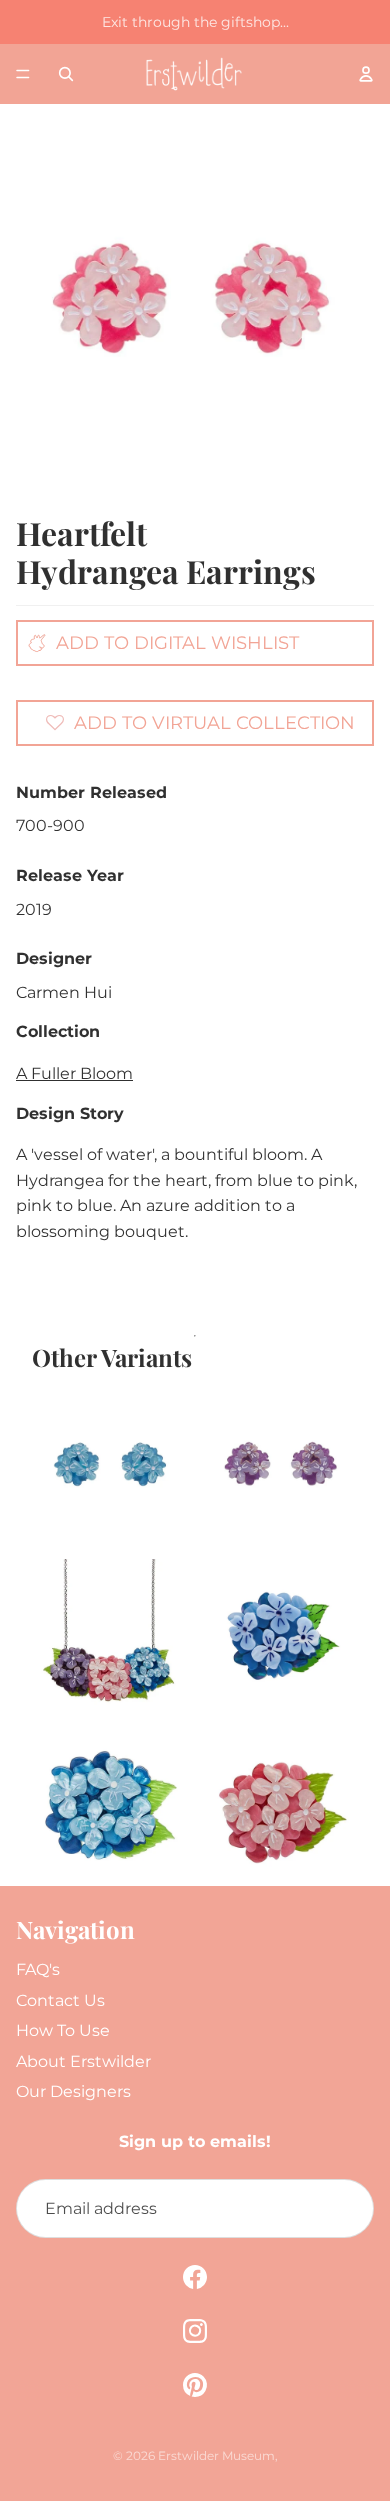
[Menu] (23, 74)
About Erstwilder (83, 2061)
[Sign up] (344, 2209)
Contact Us (60, 2000)
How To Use (63, 2030)
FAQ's (38, 1969)
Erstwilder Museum (216, 2455)
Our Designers (73, 2091)
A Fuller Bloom (74, 1073)
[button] (200, 722)
